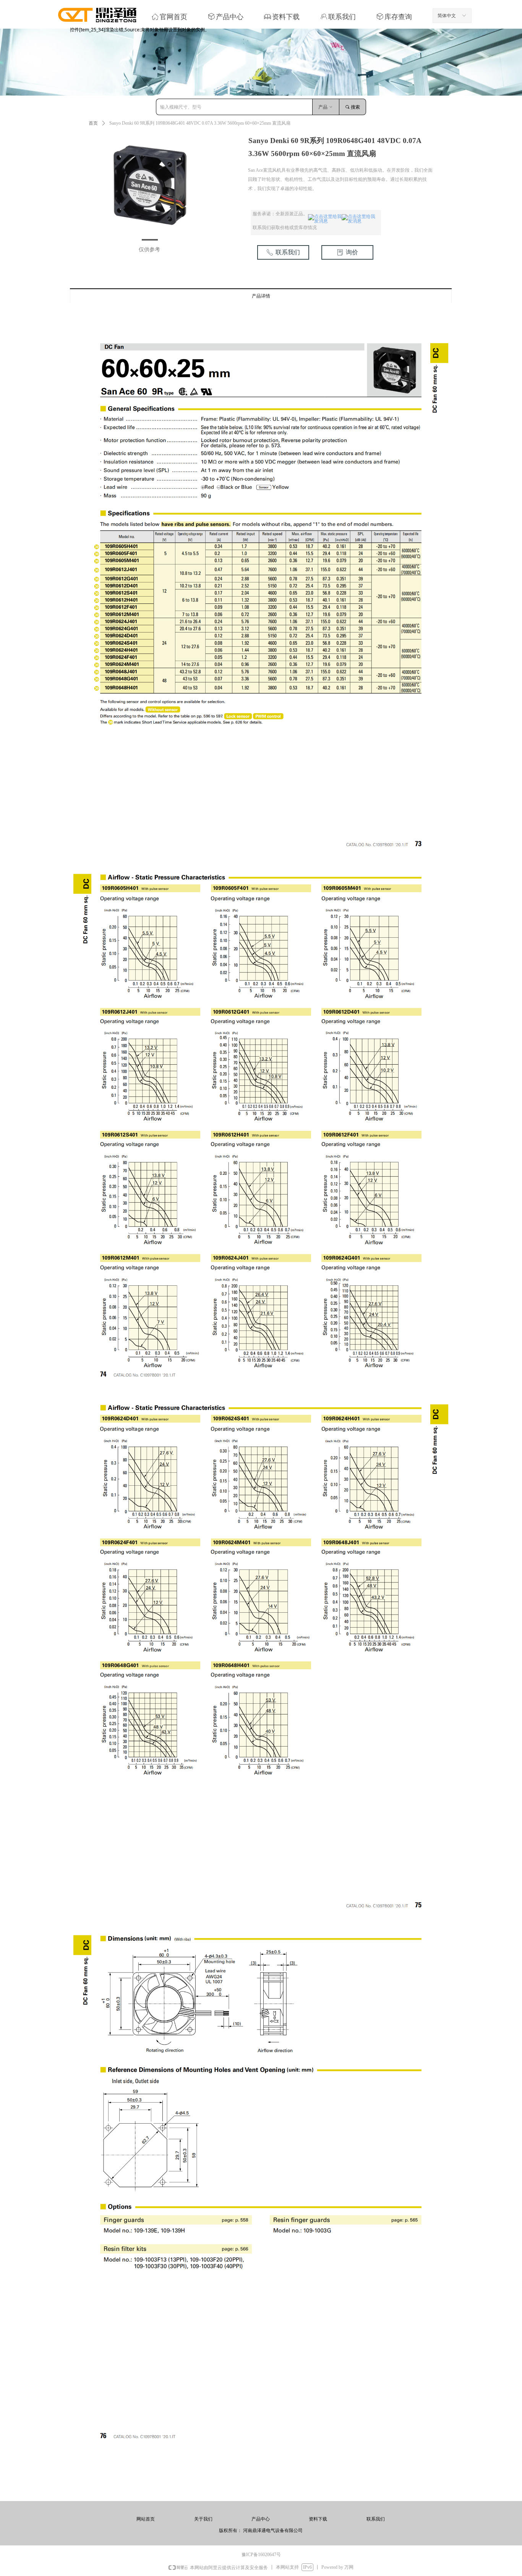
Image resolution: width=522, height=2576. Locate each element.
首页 (93, 123)
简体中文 (447, 16)
